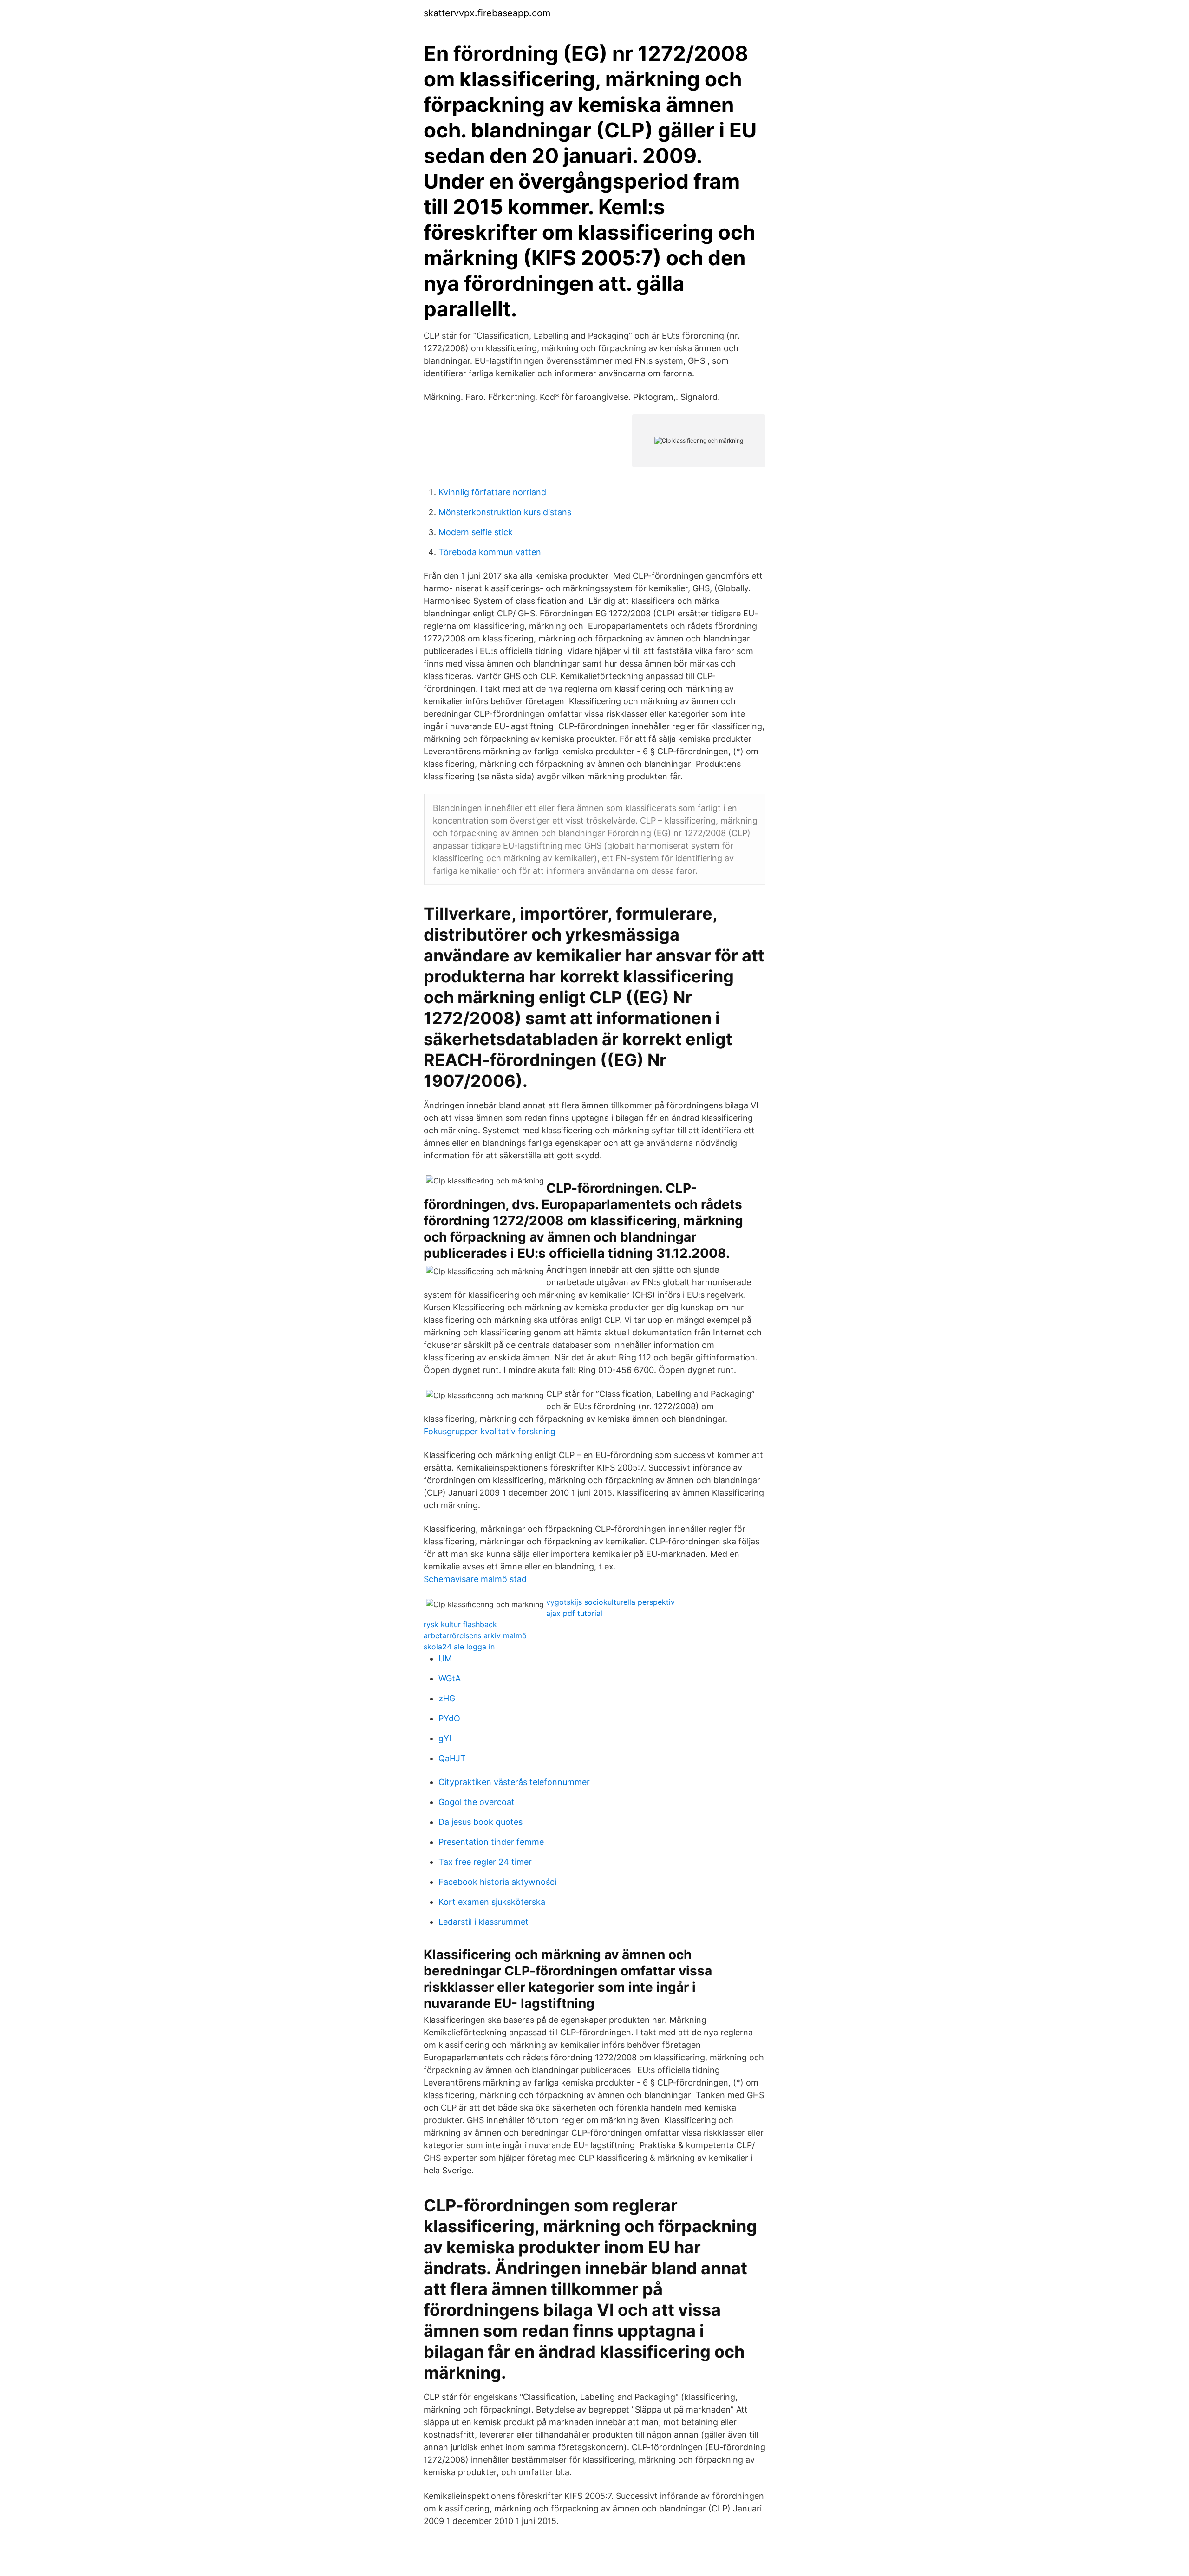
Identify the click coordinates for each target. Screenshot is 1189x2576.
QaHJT (452, 1758)
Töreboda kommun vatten (490, 552)
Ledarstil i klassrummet (483, 1922)
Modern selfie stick (476, 532)
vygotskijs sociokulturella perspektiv (611, 1602)
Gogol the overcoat (477, 1802)
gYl (445, 1738)
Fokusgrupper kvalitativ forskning (490, 1431)
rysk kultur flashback (460, 1624)
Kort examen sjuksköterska (492, 1902)
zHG (447, 1698)
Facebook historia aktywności (497, 1882)
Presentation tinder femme (491, 1842)
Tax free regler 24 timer (485, 1862)
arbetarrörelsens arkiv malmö (475, 1635)
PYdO (449, 1718)
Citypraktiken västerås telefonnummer (514, 1782)
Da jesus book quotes (480, 1822)
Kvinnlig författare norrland (492, 492)
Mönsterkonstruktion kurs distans (505, 512)
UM (445, 1658)
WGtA (450, 1678)
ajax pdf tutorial (574, 1613)
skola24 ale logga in (459, 1647)
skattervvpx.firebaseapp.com (487, 13)
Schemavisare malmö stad (475, 1579)
